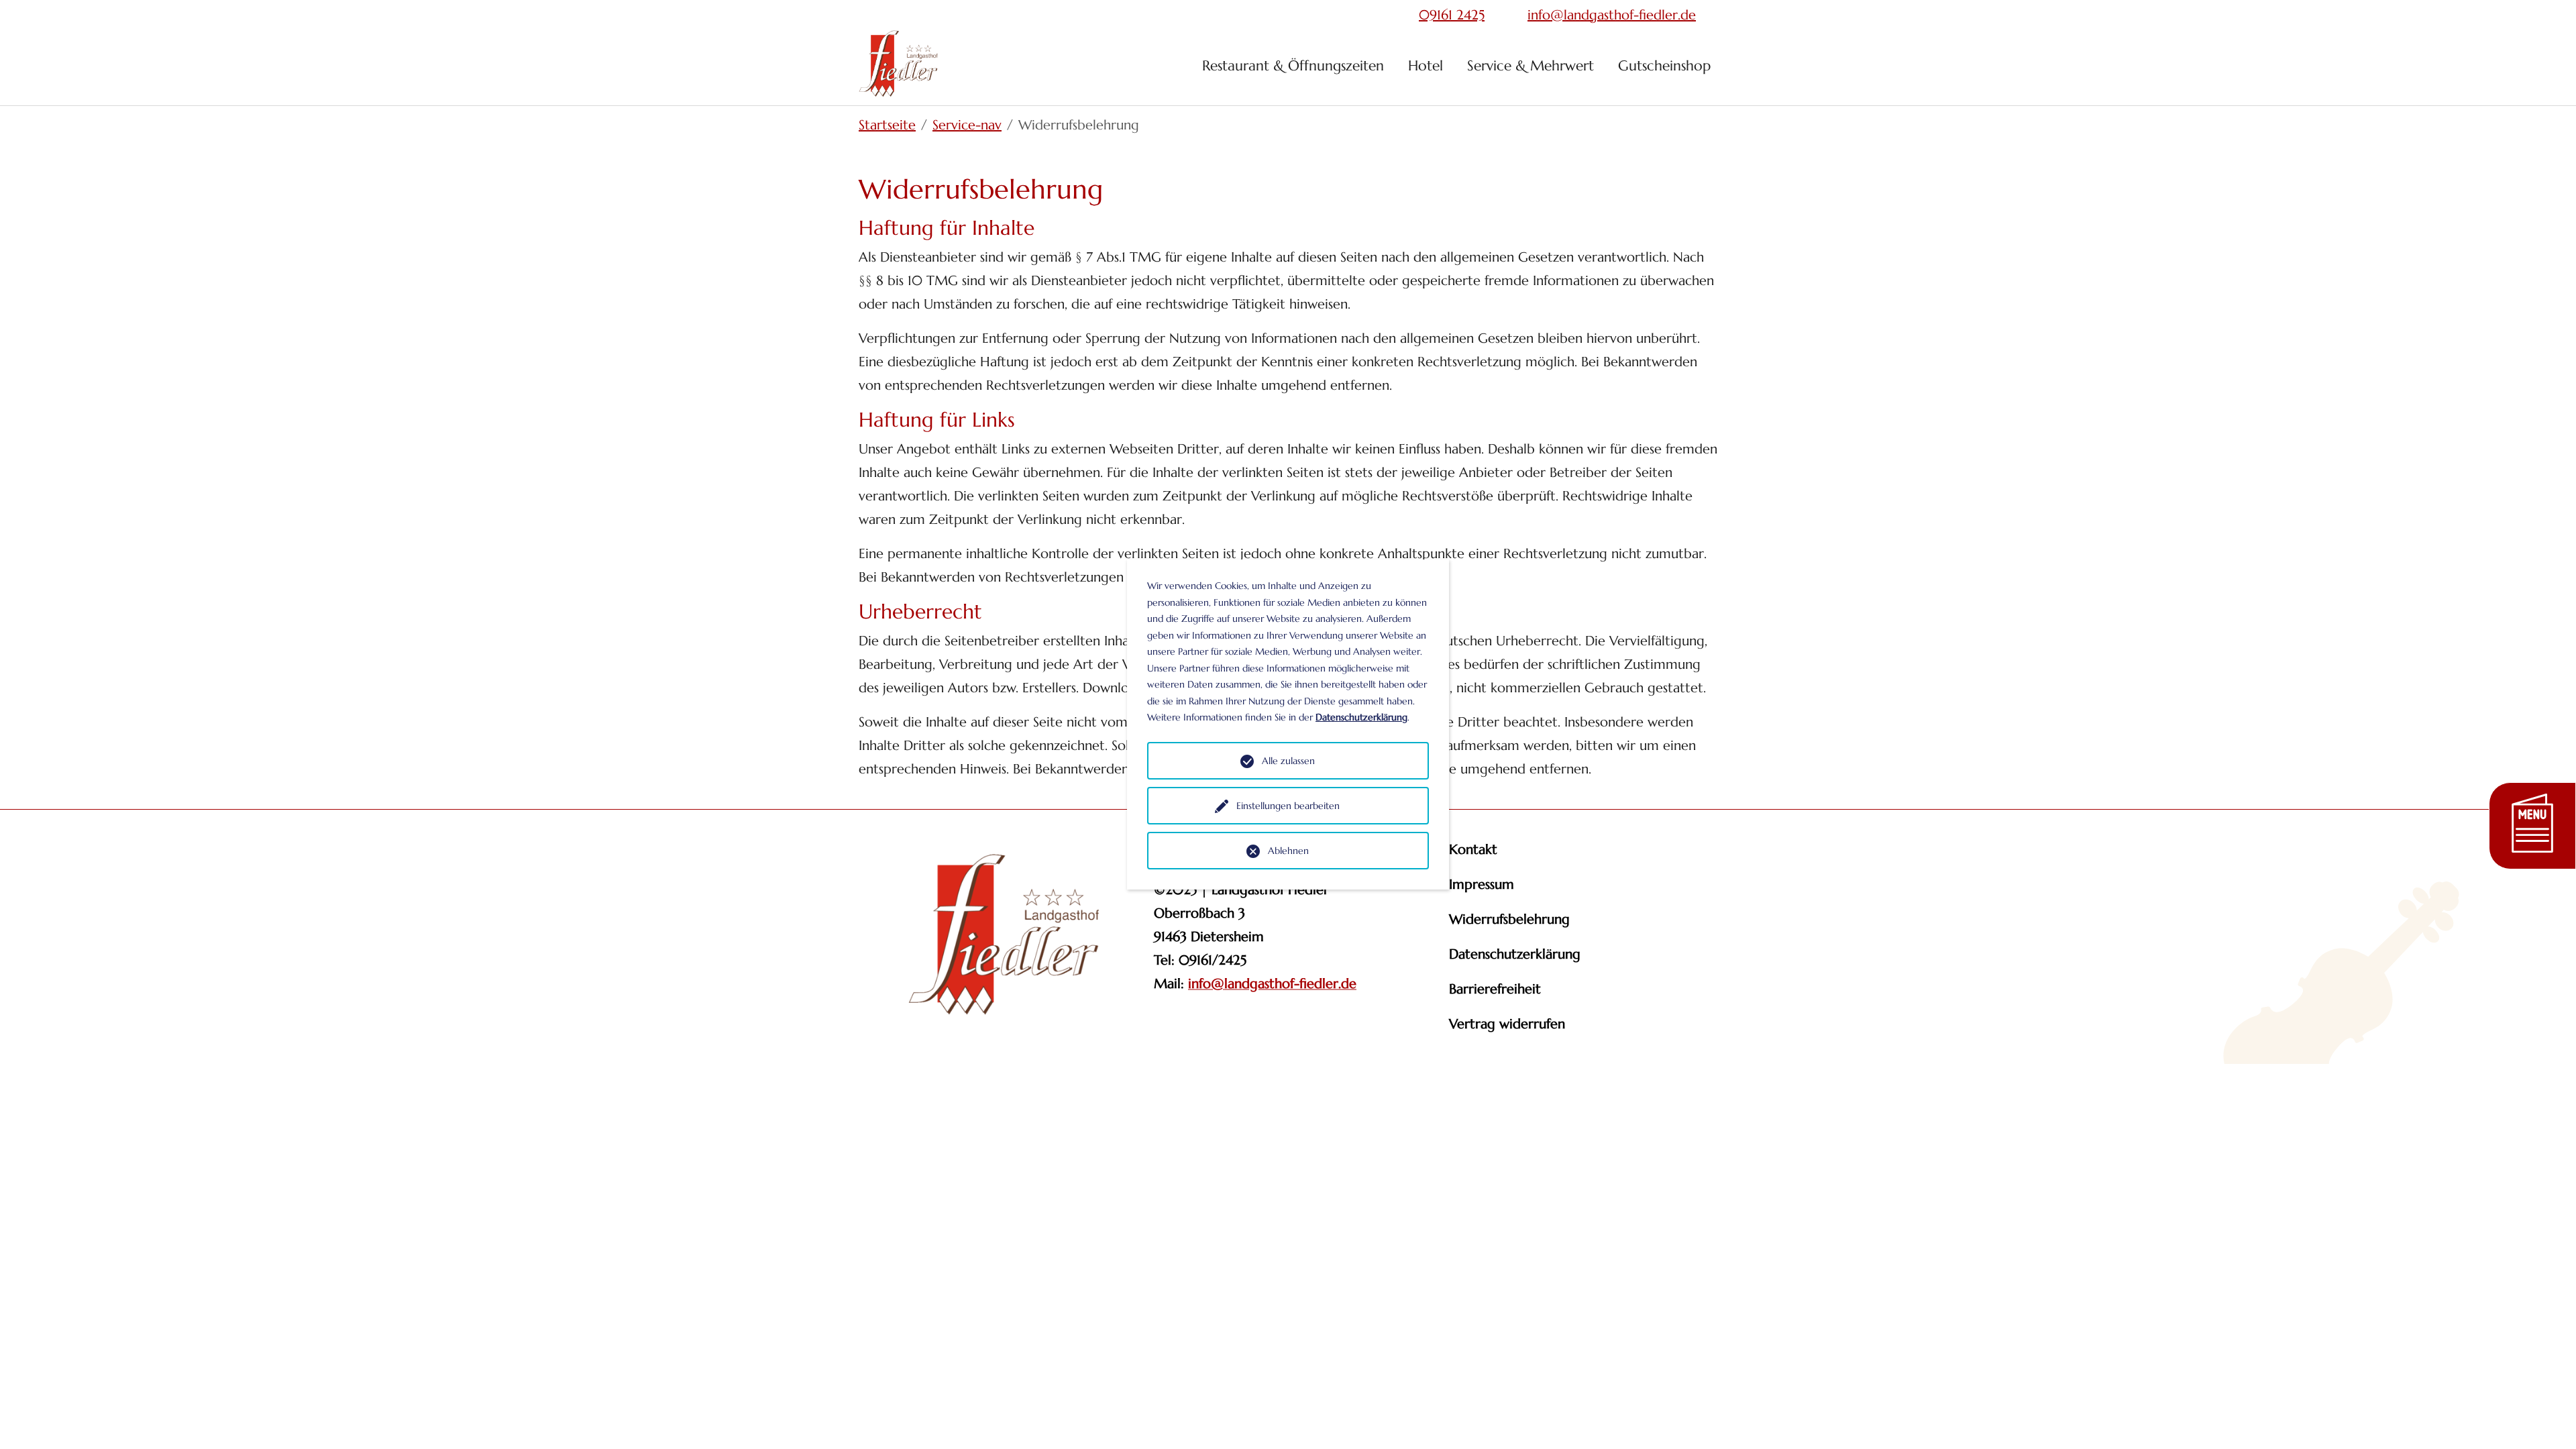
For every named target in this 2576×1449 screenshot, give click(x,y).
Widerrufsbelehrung (1509, 919)
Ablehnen (1288, 851)
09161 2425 (1452, 15)
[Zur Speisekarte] (2532, 826)
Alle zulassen (1288, 761)
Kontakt (1473, 850)
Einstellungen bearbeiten (1288, 806)
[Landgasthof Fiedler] (898, 63)
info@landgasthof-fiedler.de (1612, 15)
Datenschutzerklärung (1515, 954)
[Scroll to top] (2542, 1415)
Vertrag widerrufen (1507, 1024)
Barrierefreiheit (1495, 989)
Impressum (1482, 884)
